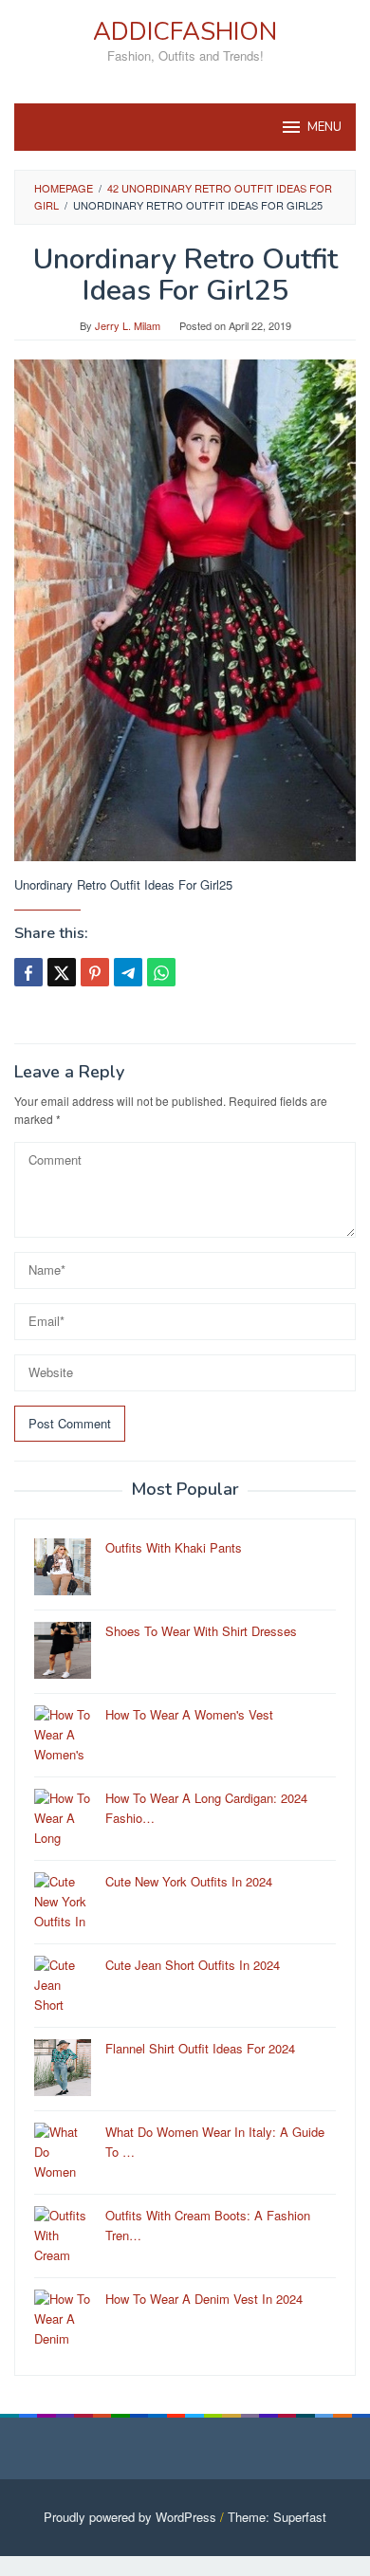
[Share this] (28, 972)
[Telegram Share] (128, 972)
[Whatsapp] (161, 972)
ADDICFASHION (185, 32)
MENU (324, 127)
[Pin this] (95, 972)
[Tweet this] (62, 972)
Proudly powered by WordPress (130, 2517)
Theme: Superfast (277, 2517)
